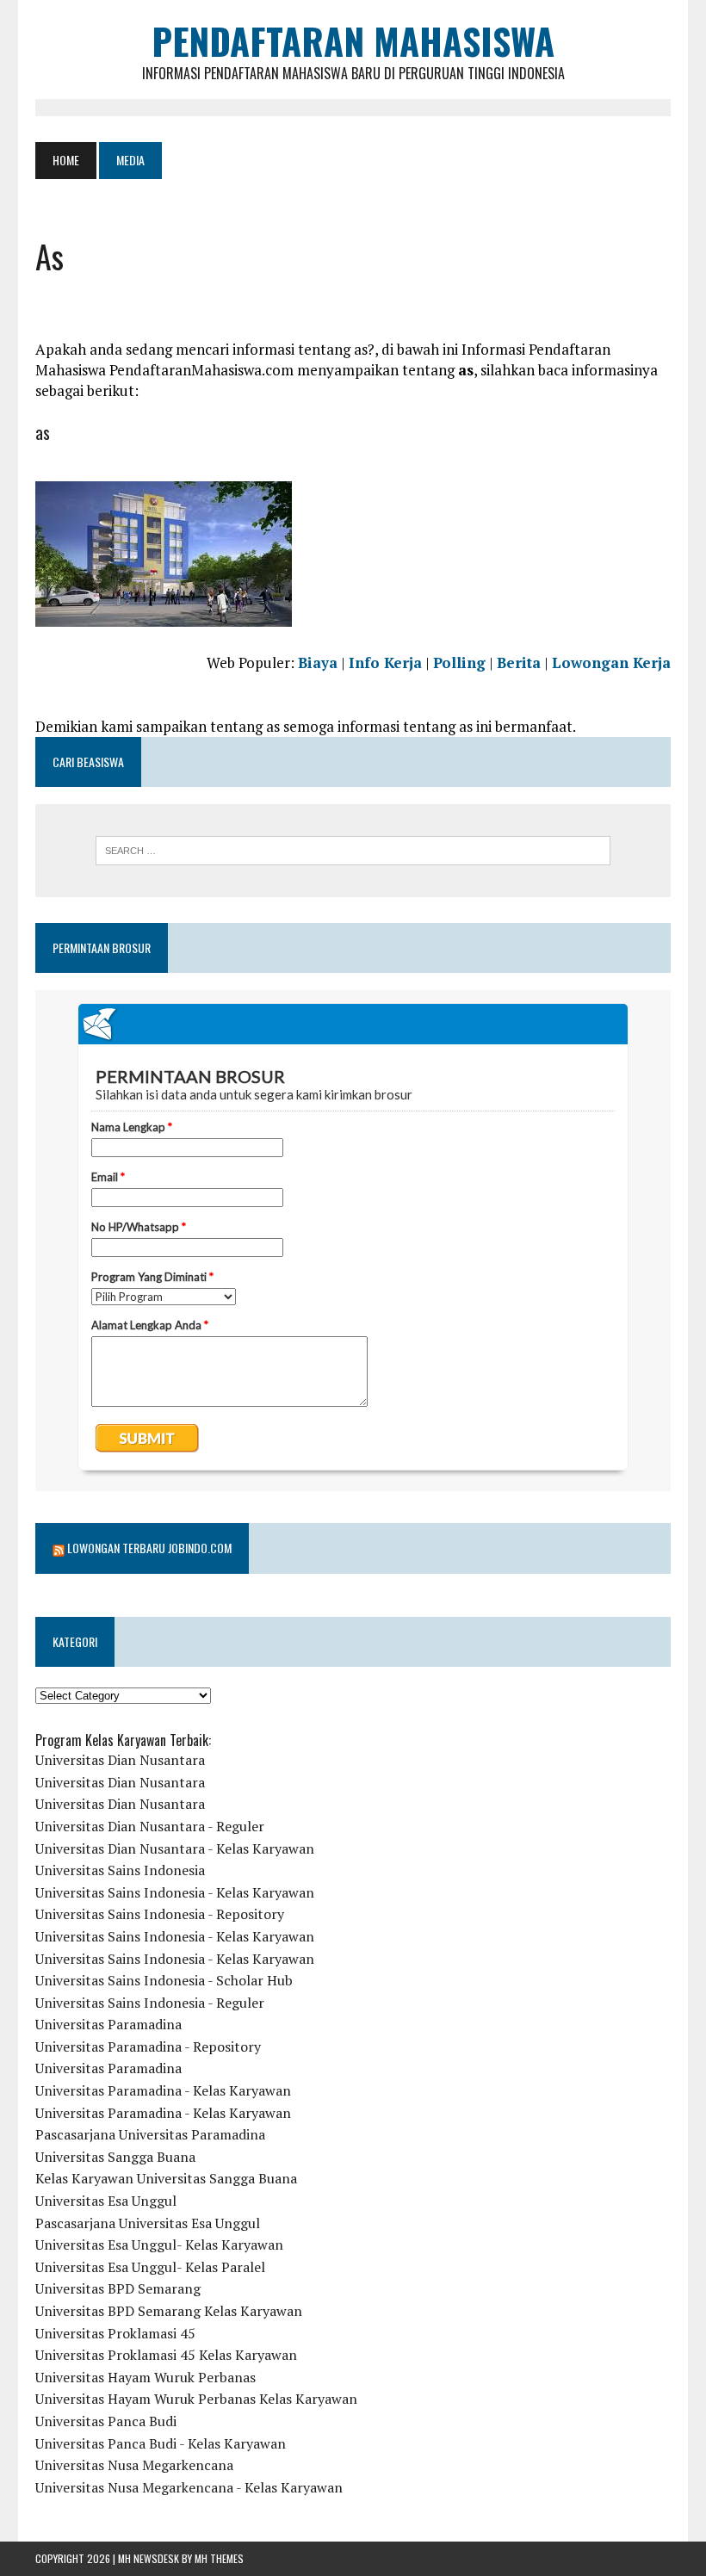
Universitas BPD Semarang (118, 2288)
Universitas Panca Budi (106, 2421)
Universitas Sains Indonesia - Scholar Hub (164, 1980)
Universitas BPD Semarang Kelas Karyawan (169, 2311)
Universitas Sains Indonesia (120, 1870)
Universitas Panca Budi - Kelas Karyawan (161, 2443)
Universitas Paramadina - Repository (148, 2047)
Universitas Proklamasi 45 (115, 2333)
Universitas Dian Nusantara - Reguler (150, 1826)
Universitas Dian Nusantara (120, 1760)
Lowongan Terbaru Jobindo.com (149, 1548)
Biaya (318, 663)
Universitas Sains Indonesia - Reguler (150, 2003)
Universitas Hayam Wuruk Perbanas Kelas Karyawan (196, 2399)
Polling (459, 663)
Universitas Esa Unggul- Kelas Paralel (150, 2267)
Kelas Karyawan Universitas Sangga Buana (166, 2178)
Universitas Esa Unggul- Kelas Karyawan (159, 2245)
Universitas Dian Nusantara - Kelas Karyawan (175, 1848)
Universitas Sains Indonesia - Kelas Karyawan (175, 1892)
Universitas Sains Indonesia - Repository (160, 1914)
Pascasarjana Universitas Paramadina (150, 2134)
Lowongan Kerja (611, 663)
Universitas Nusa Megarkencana (134, 2465)
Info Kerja (385, 663)
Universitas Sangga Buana (115, 2157)
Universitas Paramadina (108, 2024)
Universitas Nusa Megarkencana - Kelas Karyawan (189, 2487)
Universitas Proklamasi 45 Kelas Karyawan (166, 2355)
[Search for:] (353, 851)
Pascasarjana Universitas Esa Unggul (148, 2223)
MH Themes (219, 2558)
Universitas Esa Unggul (106, 2201)
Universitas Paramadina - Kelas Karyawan (163, 2090)
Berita (519, 663)
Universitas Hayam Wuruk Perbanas (146, 2377)
